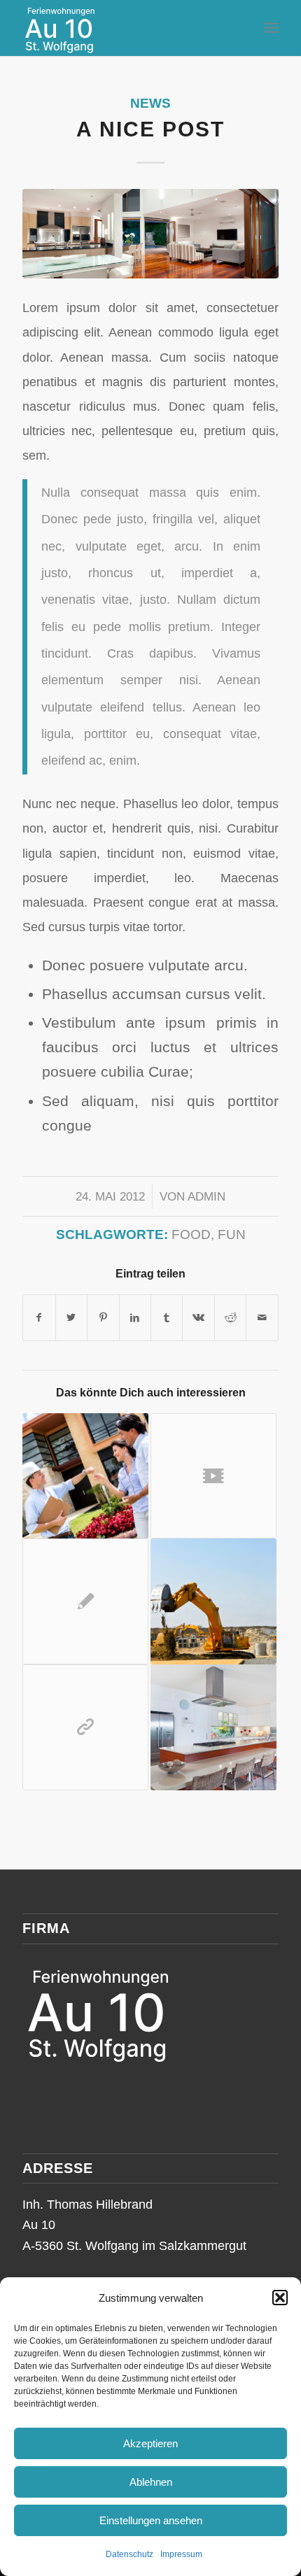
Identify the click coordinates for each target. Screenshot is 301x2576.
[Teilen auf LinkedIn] (135, 1318)
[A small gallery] (213, 1727)
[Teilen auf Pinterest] (103, 1318)
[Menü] (271, 28)
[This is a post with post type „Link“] (85, 1727)
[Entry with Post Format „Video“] (213, 1476)
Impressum (181, 2554)
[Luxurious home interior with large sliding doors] (150, 234)
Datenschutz (129, 2554)
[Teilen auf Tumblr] (167, 1318)
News (150, 103)
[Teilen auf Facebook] (39, 1318)
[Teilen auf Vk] (198, 1318)
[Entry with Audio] (85, 1476)
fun (232, 1234)
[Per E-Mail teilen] (262, 1318)
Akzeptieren (150, 2443)
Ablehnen (151, 2482)
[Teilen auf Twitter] (71, 1318)
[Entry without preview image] (85, 1601)
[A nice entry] (213, 1601)
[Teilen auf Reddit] (230, 1318)
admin (206, 1197)
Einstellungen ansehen (151, 2520)
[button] (280, 2298)
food (191, 1234)
